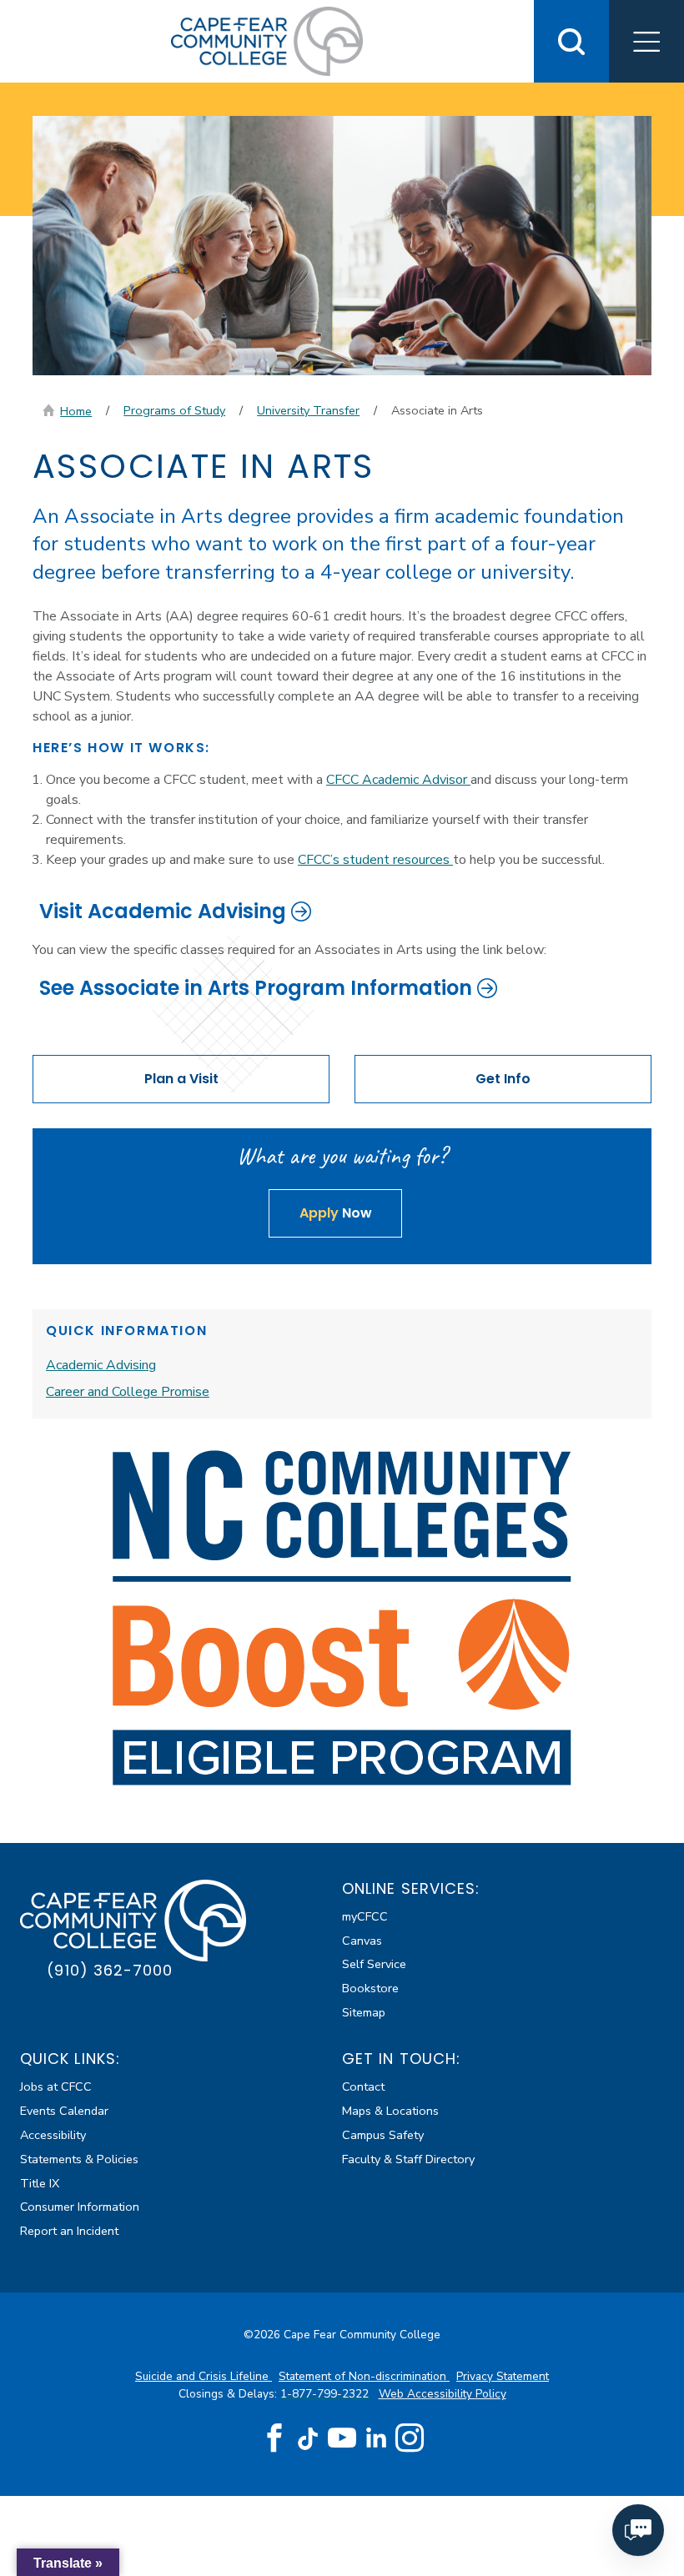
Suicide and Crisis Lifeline (204, 2376)
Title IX (40, 2183)
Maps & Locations (390, 2111)
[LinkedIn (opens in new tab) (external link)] (376, 2438)
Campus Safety (383, 2135)
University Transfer (308, 410)
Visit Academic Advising (163, 911)
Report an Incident (69, 2231)
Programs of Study (174, 410)
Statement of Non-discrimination (364, 2376)
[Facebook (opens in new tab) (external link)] (274, 2438)
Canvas (362, 1941)
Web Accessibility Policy (443, 2394)
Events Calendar (64, 2111)
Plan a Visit (181, 1079)
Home (76, 411)
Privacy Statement (503, 2376)
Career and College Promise (128, 1392)
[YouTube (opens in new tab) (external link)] (342, 2438)
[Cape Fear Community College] (267, 40)
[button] (646, 41)
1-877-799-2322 (326, 2394)
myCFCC (365, 1916)
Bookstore (370, 1988)
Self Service (374, 1964)
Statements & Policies (79, 2159)
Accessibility (53, 2135)
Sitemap (364, 2012)
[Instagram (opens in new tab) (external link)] (410, 2438)
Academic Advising (101, 1365)
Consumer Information (80, 2207)
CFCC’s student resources (375, 860)
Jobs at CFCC (56, 2086)
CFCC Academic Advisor (398, 780)
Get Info (503, 1079)
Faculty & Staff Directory (408, 2159)
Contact (363, 2086)
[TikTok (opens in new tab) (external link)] (308, 2438)
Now (336, 1213)
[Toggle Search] (571, 41)
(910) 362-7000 (110, 1970)
